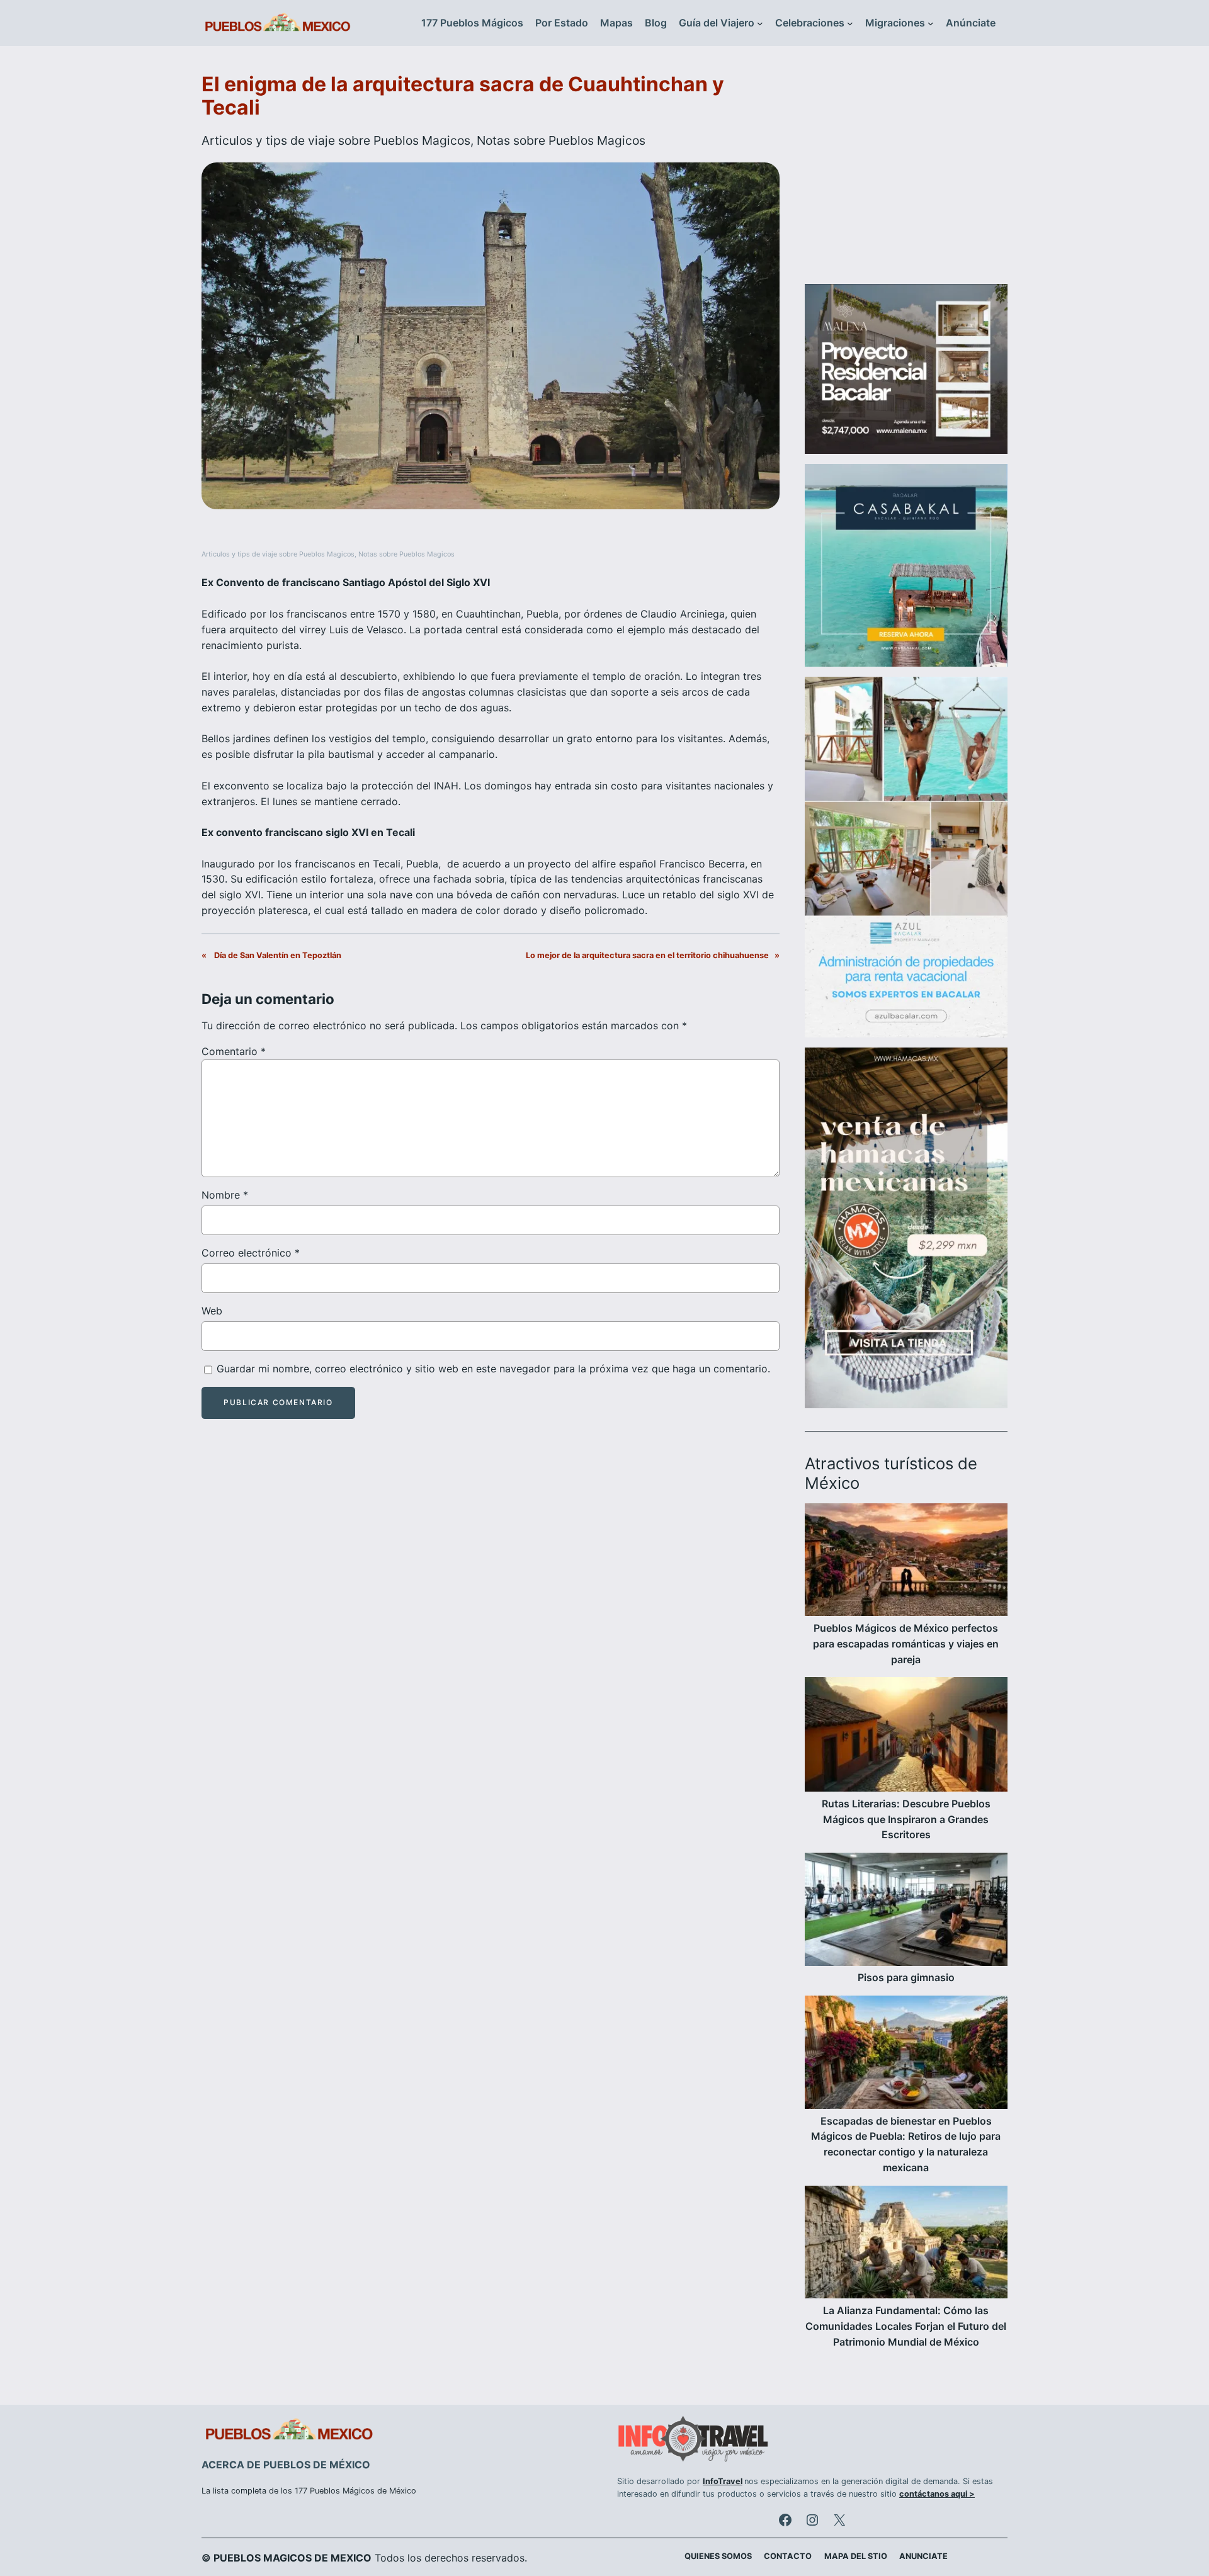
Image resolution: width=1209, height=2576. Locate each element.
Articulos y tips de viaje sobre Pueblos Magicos (336, 140)
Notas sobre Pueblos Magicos (561, 140)
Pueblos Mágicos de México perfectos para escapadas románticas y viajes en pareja (906, 1644)
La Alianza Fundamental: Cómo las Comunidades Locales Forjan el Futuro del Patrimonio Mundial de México (906, 2326)
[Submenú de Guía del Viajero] (760, 23)
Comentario (234, 1051)
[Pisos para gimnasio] (906, 1911)
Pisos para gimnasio (906, 1977)
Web (212, 1311)
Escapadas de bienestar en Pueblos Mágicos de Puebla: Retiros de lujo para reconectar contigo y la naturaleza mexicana (906, 2144)
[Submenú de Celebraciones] (850, 23)
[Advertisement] (906, 172)
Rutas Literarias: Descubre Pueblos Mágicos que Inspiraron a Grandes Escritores (906, 1819)
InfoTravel (723, 2481)
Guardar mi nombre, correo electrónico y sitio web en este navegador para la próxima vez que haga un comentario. (493, 1369)
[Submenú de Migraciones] (931, 23)
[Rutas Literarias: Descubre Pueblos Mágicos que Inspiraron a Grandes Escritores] (906, 1736)
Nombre (225, 1195)
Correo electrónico (251, 1253)
